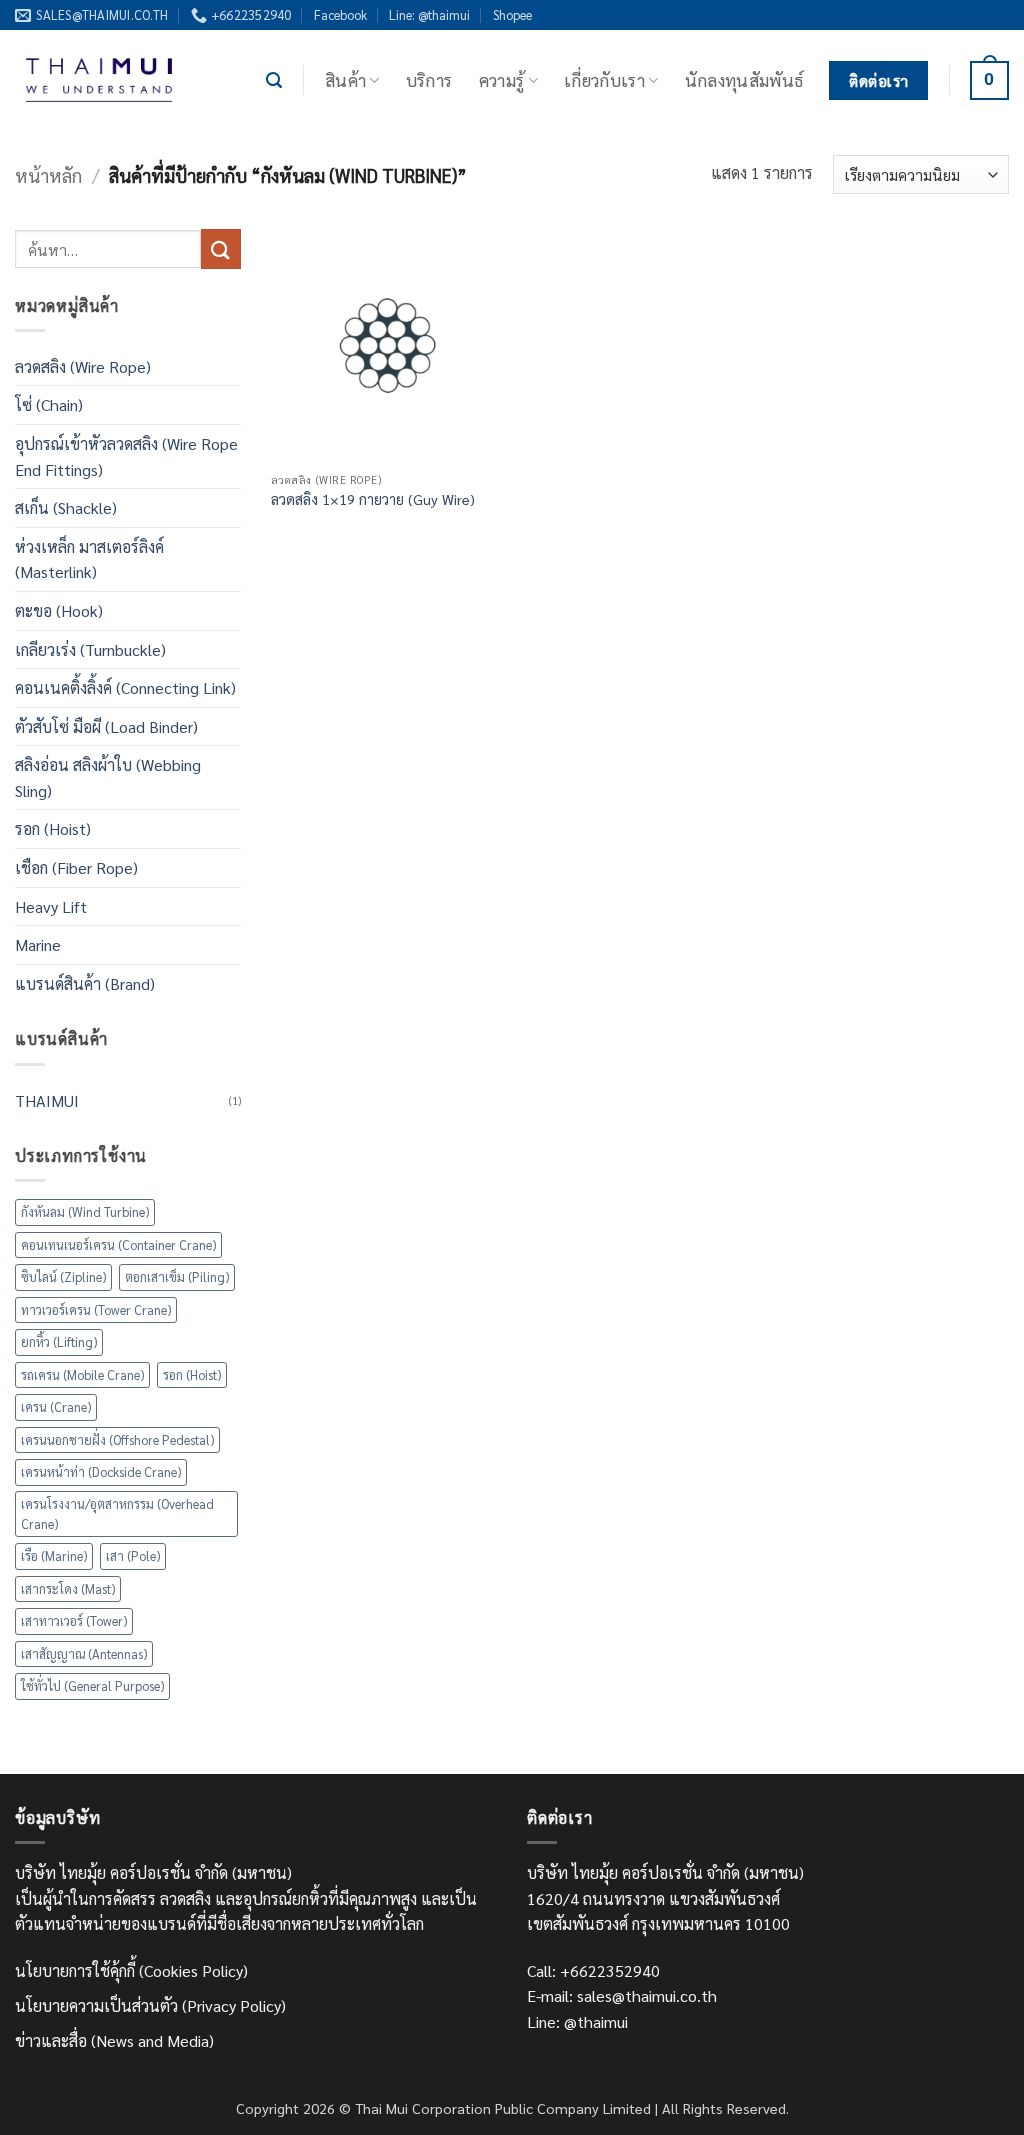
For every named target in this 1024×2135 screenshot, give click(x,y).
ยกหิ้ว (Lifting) (59, 1341)
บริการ (429, 79)
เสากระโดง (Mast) (68, 1588)
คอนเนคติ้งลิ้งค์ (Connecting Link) (125, 687)
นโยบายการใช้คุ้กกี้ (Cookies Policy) (131, 1970)
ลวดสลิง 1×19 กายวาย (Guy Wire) (373, 499)
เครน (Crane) (56, 1406)
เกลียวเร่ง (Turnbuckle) (90, 649)
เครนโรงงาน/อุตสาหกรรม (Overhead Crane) (117, 1513)
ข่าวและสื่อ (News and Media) (114, 2040)
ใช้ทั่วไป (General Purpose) (92, 1685)
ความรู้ (502, 79)
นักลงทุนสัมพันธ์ (744, 79)
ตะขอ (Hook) (59, 610)
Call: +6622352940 (593, 1970)
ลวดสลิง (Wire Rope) (83, 366)
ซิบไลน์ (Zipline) (63, 1276)
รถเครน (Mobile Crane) (82, 1374)
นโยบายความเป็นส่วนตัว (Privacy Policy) (150, 2005)
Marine (38, 944)
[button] (274, 80)
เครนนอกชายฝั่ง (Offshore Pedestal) (117, 1439)
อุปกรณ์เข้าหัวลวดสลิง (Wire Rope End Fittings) (126, 456)
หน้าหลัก (48, 175)
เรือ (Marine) (54, 1555)
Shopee (512, 14)
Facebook (340, 14)
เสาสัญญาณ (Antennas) (84, 1653)
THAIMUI (47, 1100)
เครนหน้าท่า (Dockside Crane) (101, 1471)
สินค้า (345, 79)
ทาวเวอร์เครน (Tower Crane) (96, 1309)
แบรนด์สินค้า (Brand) (85, 983)
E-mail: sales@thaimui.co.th (622, 1995)
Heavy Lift (51, 906)
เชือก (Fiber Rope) (76, 867)
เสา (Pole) (133, 1555)
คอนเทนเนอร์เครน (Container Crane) (118, 1244)
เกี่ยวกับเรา (604, 79)
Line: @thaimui (429, 14)
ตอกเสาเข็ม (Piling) (177, 1276)
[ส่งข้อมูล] (221, 248)
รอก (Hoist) (53, 828)
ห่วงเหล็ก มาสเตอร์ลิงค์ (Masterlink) (89, 559)
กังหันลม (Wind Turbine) (85, 1211)
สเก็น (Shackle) (66, 507)
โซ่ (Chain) (49, 404)
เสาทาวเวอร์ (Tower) (74, 1620)
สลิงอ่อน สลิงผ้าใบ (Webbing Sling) (108, 777)
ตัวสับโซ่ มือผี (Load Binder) (106, 726)
